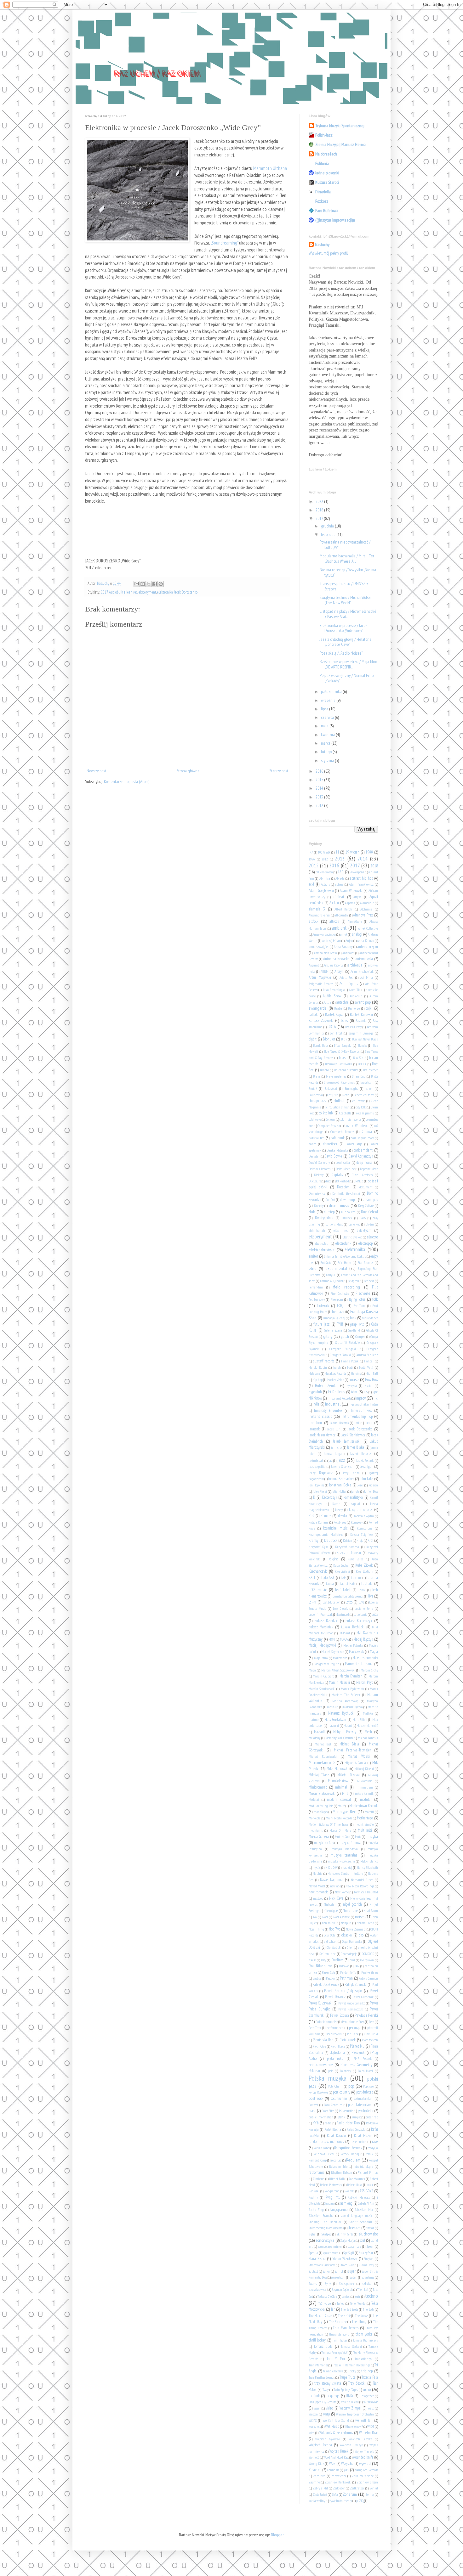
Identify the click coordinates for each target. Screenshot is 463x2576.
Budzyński (331, 1089)
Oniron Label (328, 1954)
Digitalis (337, 1175)
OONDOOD (368, 1954)
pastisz (317, 1978)
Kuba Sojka (356, 1559)
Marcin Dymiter (351, 1676)
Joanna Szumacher (341, 1479)
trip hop (367, 2371)
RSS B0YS (366, 2191)
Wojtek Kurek (339, 2451)
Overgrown (367, 1960)
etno (312, 1268)
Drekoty (319, 1206)
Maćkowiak (356, 1651)
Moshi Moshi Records (339, 1818)
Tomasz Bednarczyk (365, 2340)
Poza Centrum (333, 2105)
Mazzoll (319, 1732)
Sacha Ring (316, 2210)
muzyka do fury (324, 1843)
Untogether (367, 2396)
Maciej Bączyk (363, 1639)
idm (354, 1392)
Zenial (374, 2488)
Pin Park (353, 2034)
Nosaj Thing (316, 1929)
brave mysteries (336, 1076)
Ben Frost (336, 1033)
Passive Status (370, 1972)
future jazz (322, 1324)
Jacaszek (314, 1429)
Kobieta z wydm (364, 1516)
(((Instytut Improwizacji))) (335, 220)
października (332, 691)
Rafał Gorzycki (356, 2129)
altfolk (314, 921)
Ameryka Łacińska (324, 934)
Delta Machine (345, 1169)
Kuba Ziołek (364, 1565)
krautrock (331, 1540)
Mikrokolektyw (338, 1781)
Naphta (318, 1874)
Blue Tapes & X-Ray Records (341, 1051)
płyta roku (335, 2058)
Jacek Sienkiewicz (353, 1435)
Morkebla (315, 1818)
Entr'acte (326, 1263)
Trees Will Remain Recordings (351, 2365)
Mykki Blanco (369, 1861)
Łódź (375, 1614)
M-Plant (345, 1633)
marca (326, 743)
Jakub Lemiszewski (346, 1441)
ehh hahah (317, 1231)
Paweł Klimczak (363, 1997)
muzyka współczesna (341, 1861)
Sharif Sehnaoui (361, 2222)
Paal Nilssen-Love (321, 1966)
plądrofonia (337, 2052)
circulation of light (338, 1107)
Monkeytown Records (364, 1806)
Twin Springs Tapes (346, 2390)
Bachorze (354, 1008)
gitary (328, 1336)
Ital (357, 1423)
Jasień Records (361, 1453)
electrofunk (343, 1243)
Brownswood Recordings (339, 1082)
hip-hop (317, 1380)
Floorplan (337, 1299)
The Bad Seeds (349, 2309)
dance (312, 1144)
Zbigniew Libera (367, 2482)
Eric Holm (345, 1263)
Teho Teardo (357, 2303)
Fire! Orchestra (340, 1294)
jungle (355, 1491)
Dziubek (347, 1218)
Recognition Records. (348, 2148)
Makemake (340, 1658)
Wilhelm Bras (369, 2432)
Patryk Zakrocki (356, 1984)
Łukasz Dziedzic (326, 1621)
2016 (320, 771)
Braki (317, 1076)
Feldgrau (353, 1281)
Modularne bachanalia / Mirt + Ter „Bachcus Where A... (347, 558)
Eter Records (366, 1263)
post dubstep (365, 2092)
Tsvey (326, 2390)
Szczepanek (347, 2284)
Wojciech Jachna (320, 2445)
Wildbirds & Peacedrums (336, 2432)
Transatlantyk (363, 2359)
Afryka (357, 897)
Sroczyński (366, 2252)
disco (328, 1181)
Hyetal (369, 1386)
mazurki (333, 1726)
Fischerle (363, 1293)
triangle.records (333, 2371)
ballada (314, 1014)
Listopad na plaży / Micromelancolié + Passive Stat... (348, 614)
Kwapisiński (342, 1571)
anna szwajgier (319, 947)
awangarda (318, 1008)
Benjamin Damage (361, 1033)
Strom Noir (347, 2265)
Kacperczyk (329, 1497)
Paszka (330, 1978)
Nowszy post (96, 771)
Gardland (354, 1330)
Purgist (356, 2117)
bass (344, 1020)
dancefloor (330, 1144)
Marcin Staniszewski (322, 1689)
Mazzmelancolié (367, 1726)
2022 (320, 501)
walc (371, 2408)
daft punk (337, 1138)
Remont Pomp (318, 2160)
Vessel (317, 2408)
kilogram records (361, 1509)
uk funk (314, 2396)
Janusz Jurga (333, 1454)
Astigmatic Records (321, 984)
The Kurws (362, 2316)
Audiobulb (116, 592)
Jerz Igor (366, 1466)
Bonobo (324, 1070)
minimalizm (364, 1787)
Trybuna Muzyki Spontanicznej (340, 126)
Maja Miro (321, 1658)
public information (321, 2117)
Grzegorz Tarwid (340, 1355)
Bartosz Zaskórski (321, 1020)
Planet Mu (357, 2046)
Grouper (360, 1337)
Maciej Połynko (353, 1645)
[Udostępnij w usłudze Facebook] (155, 584)
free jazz (338, 1311)
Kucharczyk (318, 1571)
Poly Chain (335, 2086)
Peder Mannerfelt (327, 2022)
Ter (333, 2309)
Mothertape (365, 1818)
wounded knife (363, 2457)
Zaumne (314, 2482)
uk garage (333, 2396)
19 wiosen (352, 852)
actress (339, 884)
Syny (328, 2284)
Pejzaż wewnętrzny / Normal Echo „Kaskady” (347, 678)
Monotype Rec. (344, 1812)
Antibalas (348, 953)
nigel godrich (352, 1904)
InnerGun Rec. (361, 1410)
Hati (350, 1367)
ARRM (325, 972)
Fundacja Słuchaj (334, 1318)
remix (369, 2154)
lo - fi (312, 1602)
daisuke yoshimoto (362, 1138)
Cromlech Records (342, 1132)
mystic (317, 1868)
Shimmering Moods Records (326, 2228)
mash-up (333, 1707)
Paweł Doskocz (335, 1997)
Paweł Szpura (339, 2015)
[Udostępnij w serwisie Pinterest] (161, 584)
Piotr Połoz (320, 2046)
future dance (370, 1318)
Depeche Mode (369, 1169)
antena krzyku (368, 946)
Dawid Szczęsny (319, 1163)
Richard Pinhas (368, 2173)
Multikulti (365, 1830)
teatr (357, 2297)
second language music (357, 2216)
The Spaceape (338, 2322)
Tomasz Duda (323, 2346)
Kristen (348, 1541)
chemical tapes (365, 1095)
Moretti (369, 1812)
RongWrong (332, 2191)
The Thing (359, 2321)
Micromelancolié (322, 1762)
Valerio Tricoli (350, 2402)
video (329, 2408)
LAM (344, 1578)
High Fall (372, 1373)
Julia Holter (339, 1491)
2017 (104, 592)
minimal (341, 1787)
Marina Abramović (345, 1701)
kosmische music (335, 1528)
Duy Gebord (369, 1212)
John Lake (366, 1479)
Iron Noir (315, 1423)
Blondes (362, 1046)
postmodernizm (363, 2099)
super (352, 2271)
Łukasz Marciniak (321, 1627)
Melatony (314, 1738)
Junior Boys (371, 1491)
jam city (336, 1447)
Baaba (338, 1008)
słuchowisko (368, 2234)
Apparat (314, 965)
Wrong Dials (317, 2464)
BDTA (332, 1027)
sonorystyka (325, 2240)
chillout (339, 1101)
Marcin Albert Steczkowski (338, 1670)
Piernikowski (334, 2034)
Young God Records (366, 2470)
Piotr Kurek (348, 2040)
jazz (341, 1460)
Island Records (339, 1423)
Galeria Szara (333, 1330)
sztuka (367, 2283)
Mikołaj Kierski (364, 1769)
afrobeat (339, 897)
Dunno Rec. (348, 1212)
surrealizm (338, 2277)
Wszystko (347, 2463)
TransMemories (318, 2365)
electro (372, 1237)
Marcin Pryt (365, 1682)
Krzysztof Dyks (318, 1547)
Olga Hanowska (352, 1942)
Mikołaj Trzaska (349, 1775)
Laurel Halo (348, 1584)
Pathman (346, 1978)
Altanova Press (363, 915)
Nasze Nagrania (331, 1880)
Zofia (335, 2494)
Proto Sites (328, 2111)
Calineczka (316, 1095)
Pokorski (314, 2071)
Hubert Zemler (326, 1385)
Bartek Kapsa (334, 1014)
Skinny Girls (345, 2234)
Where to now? (354, 2427)
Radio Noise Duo (348, 2123)
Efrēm (370, 1224)
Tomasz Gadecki (351, 2347)
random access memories (326, 2141)
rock (370, 2184)
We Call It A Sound (336, 2421)
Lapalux (356, 1578)
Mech (368, 1732)
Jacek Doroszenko (186, 592)
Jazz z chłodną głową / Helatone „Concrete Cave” (346, 642)
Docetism (343, 1187)
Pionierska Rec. (323, 2040)
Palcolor (344, 1966)
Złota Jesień (320, 2494)
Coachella (345, 1113)
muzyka (372, 1836)
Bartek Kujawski (361, 1014)
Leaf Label (343, 1590)
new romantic (318, 1892)
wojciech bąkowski (328, 2439)
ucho (367, 2389)
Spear (370, 2246)
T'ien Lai (363, 2290)
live (371, 1596)
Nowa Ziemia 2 (356, 1929)
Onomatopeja (349, 1954)
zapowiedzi (339, 2476)
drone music (339, 1205)
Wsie (332, 2463)
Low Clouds (340, 1609)
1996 (312, 859)
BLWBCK (358, 1058)
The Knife (344, 2316)
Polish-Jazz (324, 135)
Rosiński (350, 2191)
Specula (313, 2253)
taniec (346, 2297)
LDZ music (318, 1590)
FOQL (341, 1305)
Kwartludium (365, 1571)
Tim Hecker (340, 2340)
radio (328, 2123)
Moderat (314, 1800)
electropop (366, 1243)
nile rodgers (331, 1911)
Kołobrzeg (340, 1522)
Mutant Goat (343, 1837)
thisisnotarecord (339, 2334)
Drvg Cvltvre (366, 1206)
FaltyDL (331, 1275)
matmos (314, 1720)
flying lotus (357, 1299)
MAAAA (344, 1639)
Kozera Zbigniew (362, 1535)
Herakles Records (335, 1373)
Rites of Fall (337, 2179)
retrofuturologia (363, 2167)
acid (311, 884)
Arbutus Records (333, 965)
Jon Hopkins (316, 1485)
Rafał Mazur (363, 2135)
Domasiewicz (317, 1193)
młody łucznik (364, 1794)
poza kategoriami (360, 2105)
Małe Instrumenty (365, 1658)
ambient (339, 928)
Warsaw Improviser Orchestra (355, 2414)
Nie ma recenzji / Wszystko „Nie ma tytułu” (348, 572)
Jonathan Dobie (340, 1485)
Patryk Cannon (368, 1978)
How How (372, 1379)
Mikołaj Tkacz (319, 1775)
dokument (366, 1187)
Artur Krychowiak (362, 972)
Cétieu (347, 1095)
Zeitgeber (339, 2488)
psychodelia (366, 2111)
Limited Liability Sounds (348, 1596)
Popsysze (368, 2086)
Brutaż (313, 1089)
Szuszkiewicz (317, 2289)
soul (362, 2240)
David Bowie (333, 1156)
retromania (317, 2172)
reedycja (373, 2148)
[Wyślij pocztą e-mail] (137, 584)
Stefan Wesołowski (345, 2258)
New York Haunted (366, 1892)
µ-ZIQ (360, 2501)
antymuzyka (364, 959)
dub (312, 1212)
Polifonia (322, 163)
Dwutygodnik (324, 1218)
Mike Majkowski (337, 1768)
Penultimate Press (353, 2022)
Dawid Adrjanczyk (361, 1156)
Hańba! (369, 1361)
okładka (347, 1935)
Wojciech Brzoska (360, 2439)
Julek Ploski (320, 1491)
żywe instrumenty (341, 2501)
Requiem (353, 2160)
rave (375, 2141)
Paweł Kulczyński (320, 2003)
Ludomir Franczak (321, 1615)
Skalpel (326, 2234)
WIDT (371, 2427)
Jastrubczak (316, 1461)
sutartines (368, 2277)
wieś (312, 2433)
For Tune (359, 1306)
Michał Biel (323, 1744)
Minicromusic (318, 1787)
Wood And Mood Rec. (336, 2457)
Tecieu (340, 2303)
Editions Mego (334, 1224)
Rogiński (314, 2191)
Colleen (330, 1119)
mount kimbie (364, 1824)
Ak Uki (334, 903)
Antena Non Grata (325, 953)
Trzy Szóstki (357, 2383)
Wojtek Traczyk (364, 2451)
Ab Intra (325, 878)
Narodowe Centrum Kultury (345, 1874)
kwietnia (328, 735)
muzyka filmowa (350, 1842)
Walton (313, 2414)
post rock (316, 2098)
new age (335, 1886)
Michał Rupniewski (323, 1756)
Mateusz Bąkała (353, 1707)
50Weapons (357, 872)
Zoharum (350, 2494)
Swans (313, 2284)
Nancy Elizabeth (367, 1868)
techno (372, 2296)
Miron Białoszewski (322, 1793)
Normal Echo (365, 1923)
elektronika (165, 592)
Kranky (314, 1540)
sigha (312, 2234)
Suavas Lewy (366, 2265)
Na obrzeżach (326, 154)
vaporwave (371, 2402)
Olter (350, 1948)
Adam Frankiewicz (361, 884)
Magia (374, 1651)
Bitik (344, 1039)
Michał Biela (349, 1744)
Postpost (313, 2105)
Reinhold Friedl (324, 2154)
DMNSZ (358, 1181)
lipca (325, 709)
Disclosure (315, 1181)
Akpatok (350, 903)
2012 (320, 805)
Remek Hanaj (350, 2154)
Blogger (277, 2535)
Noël (325, 1917)
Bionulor (329, 1039)
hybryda (352, 1386)
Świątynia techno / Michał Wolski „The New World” (346, 600)
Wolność (314, 2457)
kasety (339, 1510)
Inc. (376, 1398)
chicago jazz (317, 1101)
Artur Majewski (320, 977)
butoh (369, 1089)
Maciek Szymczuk (333, 1652)
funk (353, 1318)
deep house (365, 1162)
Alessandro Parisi (319, 915)
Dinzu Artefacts (362, 1175)
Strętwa (369, 2259)
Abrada (340, 878)
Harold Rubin (318, 1367)
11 (337, 852)
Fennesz (369, 1281)
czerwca (328, 717)
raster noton (358, 2142)
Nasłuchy (322, 245)
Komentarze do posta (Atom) (127, 781)
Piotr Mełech (370, 2040)
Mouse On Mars (340, 1830)
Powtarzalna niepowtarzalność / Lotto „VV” (345, 545)
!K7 (311, 852)
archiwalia (355, 965)
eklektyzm (364, 1230)
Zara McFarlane (363, 2476)
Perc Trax (315, 2028)
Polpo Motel (366, 2071)
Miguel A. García (355, 1763)
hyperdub (315, 1392)
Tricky (352, 2371)
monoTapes (321, 1812)
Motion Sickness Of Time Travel (329, 1824)
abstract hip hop (361, 878)
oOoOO (312, 1960)
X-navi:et (315, 2470)
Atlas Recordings (333, 990)
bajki (369, 1008)
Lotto (349, 1602)
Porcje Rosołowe (318, 2092)
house (354, 1379)
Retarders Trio (338, 2167)
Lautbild (367, 1583)
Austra (327, 1002)
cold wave (315, 1119)
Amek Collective (368, 928)
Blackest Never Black (365, 1039)
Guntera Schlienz (367, 1355)
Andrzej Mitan (332, 941)
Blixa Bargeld (343, 1046)
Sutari (354, 2277)
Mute (358, 1837)
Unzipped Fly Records (322, 2402)
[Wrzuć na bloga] (143, 584)
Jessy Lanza (351, 1473)
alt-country (341, 915)
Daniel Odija (354, 1144)
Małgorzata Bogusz (327, 1664)
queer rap (372, 2117)
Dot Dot (330, 1200)
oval (352, 1960)
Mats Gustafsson (335, 1719)
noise (359, 1917)
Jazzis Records (365, 1461)
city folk (361, 1107)
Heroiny (356, 1373)
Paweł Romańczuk (351, 2009)
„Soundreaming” (224, 243)
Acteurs (325, 884)
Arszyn (339, 971)
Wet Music (332, 2426)
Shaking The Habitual (325, 2222)
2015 (320, 780)
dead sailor (343, 1163)
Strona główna (188, 771)
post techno (339, 2098)
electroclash (322, 1243)
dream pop (370, 1199)
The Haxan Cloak (320, 2315)
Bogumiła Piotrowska (339, 1064)
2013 (320, 797)
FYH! (340, 1324)
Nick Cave (336, 1898)
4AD (341, 872)
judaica (373, 1485)
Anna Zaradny (343, 947)
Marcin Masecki (339, 1682)
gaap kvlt (357, 1324)
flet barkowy (317, 1299)
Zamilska (319, 2476)
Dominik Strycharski (346, 1193)
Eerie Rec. (354, 1224)
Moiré (341, 1806)
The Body (369, 2309)
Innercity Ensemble (328, 1410)
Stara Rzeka (317, 2258)
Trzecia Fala (370, 2377)
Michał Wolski (359, 1756)
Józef (360, 1485)
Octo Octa (330, 1935)
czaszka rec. (317, 1138)
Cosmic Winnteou (356, 1125)
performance (335, 2028)
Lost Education (332, 1602)
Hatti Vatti (366, 1367)
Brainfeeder (371, 1070)
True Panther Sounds (322, 2377)
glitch (345, 1336)
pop (351, 2086)
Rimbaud (318, 2179)
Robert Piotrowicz (331, 2185)
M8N (332, 1639)
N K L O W (332, 1868)
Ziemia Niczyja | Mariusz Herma (340, 144)
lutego (327, 752)
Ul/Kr (350, 2396)
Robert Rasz (355, 2185)
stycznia (328, 760)
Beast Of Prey (353, 1027)
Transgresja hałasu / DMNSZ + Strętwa (344, 586)
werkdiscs (315, 2427)
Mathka (368, 1713)
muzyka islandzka (345, 1849)
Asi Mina (367, 978)
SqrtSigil (349, 2253)
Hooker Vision (336, 1380)
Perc (372, 2022)
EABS (363, 1218)
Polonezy (345, 2071)
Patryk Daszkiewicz (326, 1984)
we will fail (364, 2420)
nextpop (318, 1898)
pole (331, 2071)
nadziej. (347, 1868)
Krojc (360, 1541)
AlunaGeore (355, 922)
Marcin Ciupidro (323, 1676)
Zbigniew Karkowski (338, 2482)
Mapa (312, 1670)
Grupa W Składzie (347, 1343)
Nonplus (346, 1923)
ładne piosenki (327, 173)
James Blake (356, 1447)
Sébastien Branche (321, 2216)
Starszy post (279, 771)
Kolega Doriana (319, 1522)
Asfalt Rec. (346, 978)
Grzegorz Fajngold (343, 1349)
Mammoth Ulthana (270, 168)
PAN (357, 1966)
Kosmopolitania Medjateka (326, 1535)
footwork (323, 1305)
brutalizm (367, 1082)
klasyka (342, 1516)
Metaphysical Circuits (339, 1738)
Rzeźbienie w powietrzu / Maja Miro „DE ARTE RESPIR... (348, 664)
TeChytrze (325, 2303)
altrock (334, 921)
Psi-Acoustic (346, 2111)
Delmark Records (320, 1169)
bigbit (313, 1039)
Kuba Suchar (342, 1565)
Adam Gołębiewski (321, 890)
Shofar (370, 2228)
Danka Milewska (337, 1150)
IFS (366, 1392)
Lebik (362, 1590)
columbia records (350, 1119)
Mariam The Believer (346, 1695)
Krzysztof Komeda (347, 1547)
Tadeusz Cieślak (327, 2297)
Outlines (337, 1960)
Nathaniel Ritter (362, 1880)
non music (329, 1923)
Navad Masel (317, 1886)
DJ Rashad (343, 1181)
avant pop (363, 1002)
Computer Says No (329, 1126)
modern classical (339, 1799)
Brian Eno (358, 1076)
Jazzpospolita (317, 1467)
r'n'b (316, 2123)
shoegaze (354, 2228)
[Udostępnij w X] (149, 584)
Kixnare (326, 1516)
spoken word (331, 2253)
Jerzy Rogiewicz (321, 1473)
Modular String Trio (321, 1806)
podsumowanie (321, 2065)
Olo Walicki (334, 1948)
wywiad (365, 2463)
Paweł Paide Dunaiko (352, 2003)
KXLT (312, 1577)
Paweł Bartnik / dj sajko (343, 1991)
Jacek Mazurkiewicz (322, 1435)
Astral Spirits (349, 984)
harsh (337, 1367)
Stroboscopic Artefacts (322, 2265)
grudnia (328, 526)
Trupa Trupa (348, 2377)
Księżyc (333, 1559)
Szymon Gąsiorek (342, 2290)
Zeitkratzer (357, 2488)
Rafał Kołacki (336, 2135)
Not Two (334, 1929)
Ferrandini (316, 1287)
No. (315, 1917)
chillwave (359, 1101)
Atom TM (355, 990)
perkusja (355, 2027)
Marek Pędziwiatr (353, 1689)
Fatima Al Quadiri (332, 1281)
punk (342, 2117)
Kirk (312, 1516)
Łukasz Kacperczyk (359, 1621)
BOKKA (362, 1064)
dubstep (329, 1212)
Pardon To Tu (348, 1972)
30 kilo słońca (324, 872)
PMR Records (363, 2059)
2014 (320, 788)
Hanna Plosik (350, 1361)
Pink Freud (371, 2034)
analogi (357, 934)
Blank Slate (320, 1046)
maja (325, 726)
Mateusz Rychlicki (341, 1713)
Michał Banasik (368, 1738)
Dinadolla (323, 192)
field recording (347, 1287)
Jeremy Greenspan (343, 1467)
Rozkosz (322, 201)
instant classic (320, 1416)
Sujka (326, 2271)
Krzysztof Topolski (349, 1553)
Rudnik (313, 2197)
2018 (320, 510)
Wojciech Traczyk (351, 2445)
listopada (329, 534)
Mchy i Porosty (345, 1732)
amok (344, 934)
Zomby (370, 2494)
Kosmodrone (365, 1528)
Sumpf (339, 2271)
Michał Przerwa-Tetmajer (352, 1750)
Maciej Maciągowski (322, 1645)
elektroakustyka (322, 1250)
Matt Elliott (360, 1720)
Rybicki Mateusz (359, 2197)
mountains (316, 1830)
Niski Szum (371, 1911)
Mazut (348, 1726)
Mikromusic (365, 1781)
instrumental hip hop (357, 1416)
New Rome (342, 1892)
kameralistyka (353, 1497)
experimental (336, 1268)
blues (342, 1057)
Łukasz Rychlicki (353, 1627)
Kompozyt (357, 1522)
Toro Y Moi (336, 2359)
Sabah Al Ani (366, 2203)
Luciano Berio (364, 1609)
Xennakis (333, 2470)
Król (370, 1540)
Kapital (355, 1504)
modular (366, 1799)
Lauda (330, 1584)
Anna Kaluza (366, 941)
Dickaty (319, 1175)
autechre (343, 1002)
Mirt (345, 1793)
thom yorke (364, 2334)
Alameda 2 (367, 903)
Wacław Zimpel (350, 2408)
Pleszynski (358, 2052)
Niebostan (330, 1904)
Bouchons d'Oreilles (346, 1070)
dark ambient (363, 1150)
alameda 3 (317, 909)
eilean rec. (131, 592)
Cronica (367, 1131)
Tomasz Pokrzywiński (335, 2353)
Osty (324, 1960)
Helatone (314, 1373)
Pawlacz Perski (366, 2015)
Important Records (339, 1398)
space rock (354, 2246)
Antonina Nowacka (336, 959)
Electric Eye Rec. (352, 1237)
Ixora (369, 1423)
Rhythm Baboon (342, 2173)
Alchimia (366, 909)
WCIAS (313, 2421)
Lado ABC (328, 1577)
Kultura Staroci (327, 182)
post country (342, 2092)
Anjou (349, 941)
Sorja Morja (348, 2241)
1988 (369, 852)
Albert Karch (343, 909)
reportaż (336, 2160)
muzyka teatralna (344, 1855)
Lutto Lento (360, 1615)
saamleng (346, 2203)
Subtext (313, 2271)
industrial (333, 1404)
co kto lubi (326, 1113)
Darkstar (314, 1156)
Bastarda (361, 1021)
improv (360, 1398)
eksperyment (147, 592)
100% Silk (324, 852)
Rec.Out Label (322, 2148)
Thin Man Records (346, 2328)
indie (316, 1404)
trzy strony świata (328, 2383)
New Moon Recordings (360, 1886)
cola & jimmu (365, 1113)
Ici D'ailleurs (336, 1392)
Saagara (330, 2203)
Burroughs (351, 1089)
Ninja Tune (350, 1910)
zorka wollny (317, 2501)
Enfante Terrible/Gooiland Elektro (345, 1256)
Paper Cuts (329, 1972)
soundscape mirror (330, 2246)
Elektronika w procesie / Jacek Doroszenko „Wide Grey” (344, 628)
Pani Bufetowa (327, 211)
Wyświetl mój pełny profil (328, 253)
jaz (331, 1461)
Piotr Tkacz (338, 2046)
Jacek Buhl (334, 1429)
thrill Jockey (317, 2340)
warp (326, 2414)
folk (375, 1299)
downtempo (348, 1199)
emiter (313, 1256)
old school (330, 1942)
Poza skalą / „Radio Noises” (341, 653)
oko (361, 1935)
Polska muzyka (328, 2078)
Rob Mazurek (357, 2179)
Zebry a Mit (320, 2488)
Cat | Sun (333, 1095)
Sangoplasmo (339, 2209)
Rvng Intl (332, 2197)
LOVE (361, 1602)
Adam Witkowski (351, 890)
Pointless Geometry (356, 2065)
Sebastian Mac (364, 2210)
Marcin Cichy (369, 1670)
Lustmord (343, 1615)
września (329, 700)
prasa (312, 2111)
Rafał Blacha (333, 2129)
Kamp (336, 1504)
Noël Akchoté (342, 1917)
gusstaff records (324, 1361)
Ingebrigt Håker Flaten (363, 1404)
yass (346, 2470)
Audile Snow (332, 996)
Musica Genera (319, 1836)
